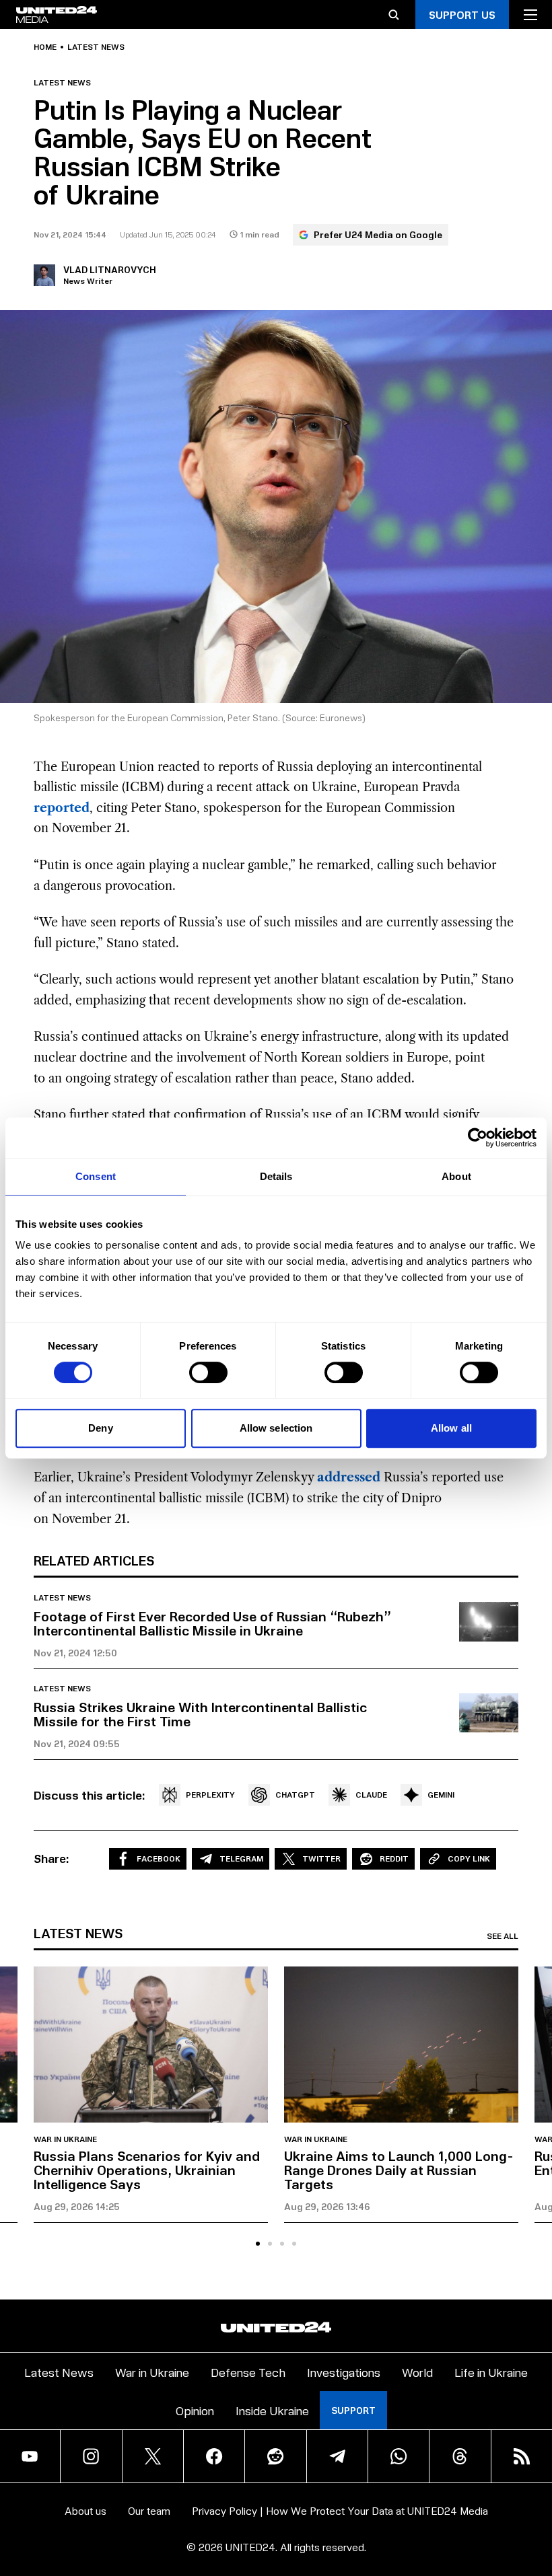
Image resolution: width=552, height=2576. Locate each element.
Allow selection (276, 1428)
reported (62, 808)
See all (503, 1936)
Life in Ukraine (491, 2372)
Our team (149, 2510)
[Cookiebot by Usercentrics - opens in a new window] (478, 1138)
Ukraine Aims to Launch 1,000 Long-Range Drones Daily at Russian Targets (399, 2170)
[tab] (258, 2244)
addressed (349, 1477)
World (417, 2372)
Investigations (344, 2372)
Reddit (394, 1859)
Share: (51, 1858)
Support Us (462, 14)
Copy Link (469, 1859)
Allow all (451, 1428)
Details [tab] (276, 1176)
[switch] (208, 1372)
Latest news (96, 47)
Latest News (59, 2372)
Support (353, 2410)
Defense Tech (248, 2372)
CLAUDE (371, 1795)
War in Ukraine (65, 2139)
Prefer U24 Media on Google (378, 234)
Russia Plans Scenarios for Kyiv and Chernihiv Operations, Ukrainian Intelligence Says (147, 2170)
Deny (100, 1428)
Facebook (159, 1859)
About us (85, 2510)
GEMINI (441, 1795)
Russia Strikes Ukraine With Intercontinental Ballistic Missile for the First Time (200, 1714)
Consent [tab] (96, 1176)
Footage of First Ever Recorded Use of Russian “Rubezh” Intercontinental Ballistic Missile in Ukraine (212, 1623)
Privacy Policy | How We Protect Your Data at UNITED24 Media (340, 2510)
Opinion (195, 2410)
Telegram (241, 1859)
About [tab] (456, 1176)
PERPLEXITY (210, 1795)
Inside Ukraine (272, 2410)
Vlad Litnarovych (110, 269)
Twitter (321, 1859)
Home (45, 47)
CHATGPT (295, 1795)
